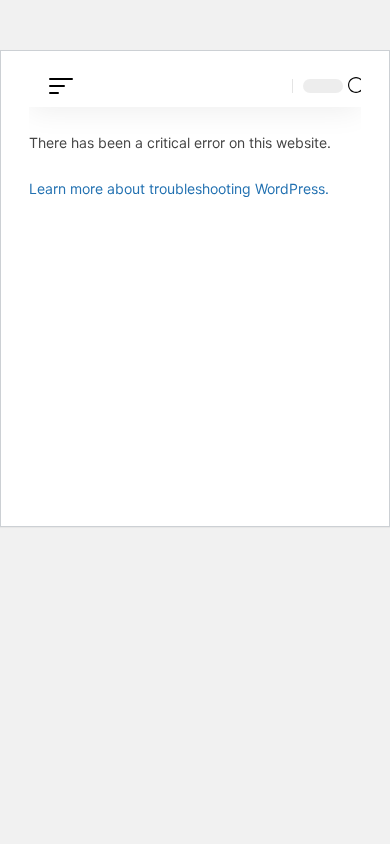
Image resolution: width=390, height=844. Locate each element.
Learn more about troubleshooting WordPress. (179, 188)
